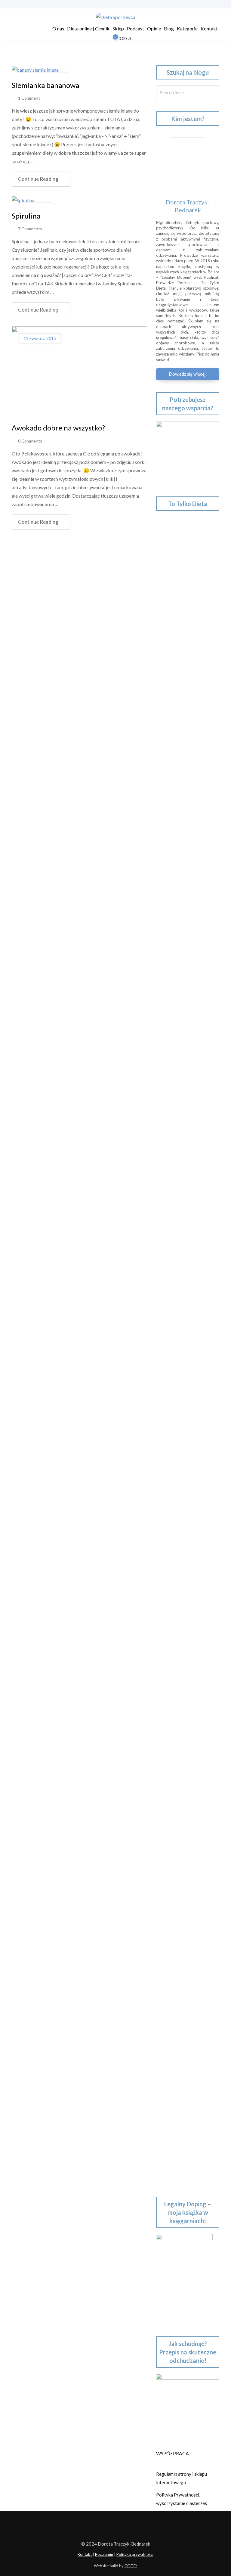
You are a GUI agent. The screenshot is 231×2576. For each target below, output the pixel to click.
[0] (111, 39)
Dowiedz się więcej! (188, 374)
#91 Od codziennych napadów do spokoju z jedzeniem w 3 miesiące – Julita (187, 1447)
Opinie (154, 28)
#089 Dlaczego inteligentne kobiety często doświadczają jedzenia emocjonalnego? (186, 1531)
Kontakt (209, 28)
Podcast (136, 28)
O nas (58, 28)
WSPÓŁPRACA (172, 2453)
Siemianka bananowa (45, 85)
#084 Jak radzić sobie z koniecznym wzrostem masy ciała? (185, 1759)
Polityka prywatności (135, 2554)
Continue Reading (38, 179)
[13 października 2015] (35, 69)
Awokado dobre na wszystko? (58, 428)
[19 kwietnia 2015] (79, 371)
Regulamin (104, 2554)
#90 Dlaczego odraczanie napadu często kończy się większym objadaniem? (182, 1489)
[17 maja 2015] (23, 200)
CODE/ (131, 2566)
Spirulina (26, 216)
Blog (169, 28)
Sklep (118, 28)
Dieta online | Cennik (88, 28)
